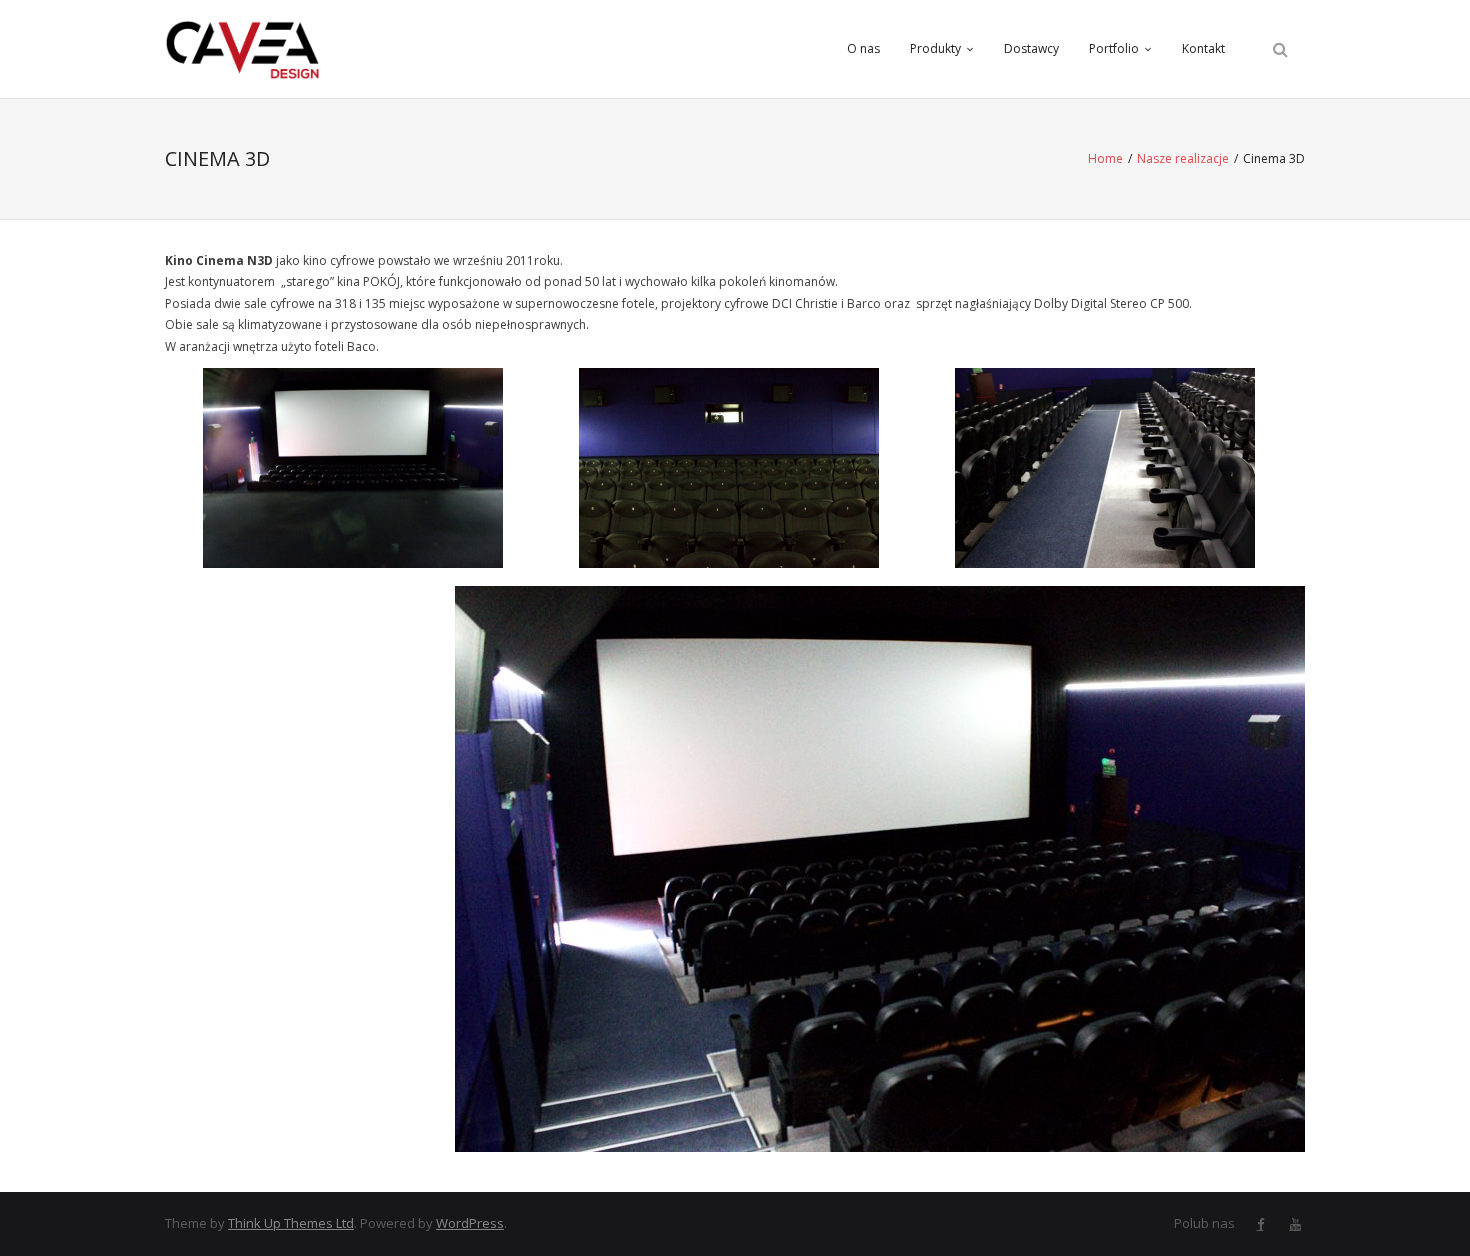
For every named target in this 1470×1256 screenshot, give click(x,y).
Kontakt (1203, 48)
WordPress (470, 1223)
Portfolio (1114, 48)
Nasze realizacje (1183, 158)
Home (1105, 158)
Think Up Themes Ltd (291, 1223)
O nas (863, 48)
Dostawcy (1031, 48)
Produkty (935, 48)
